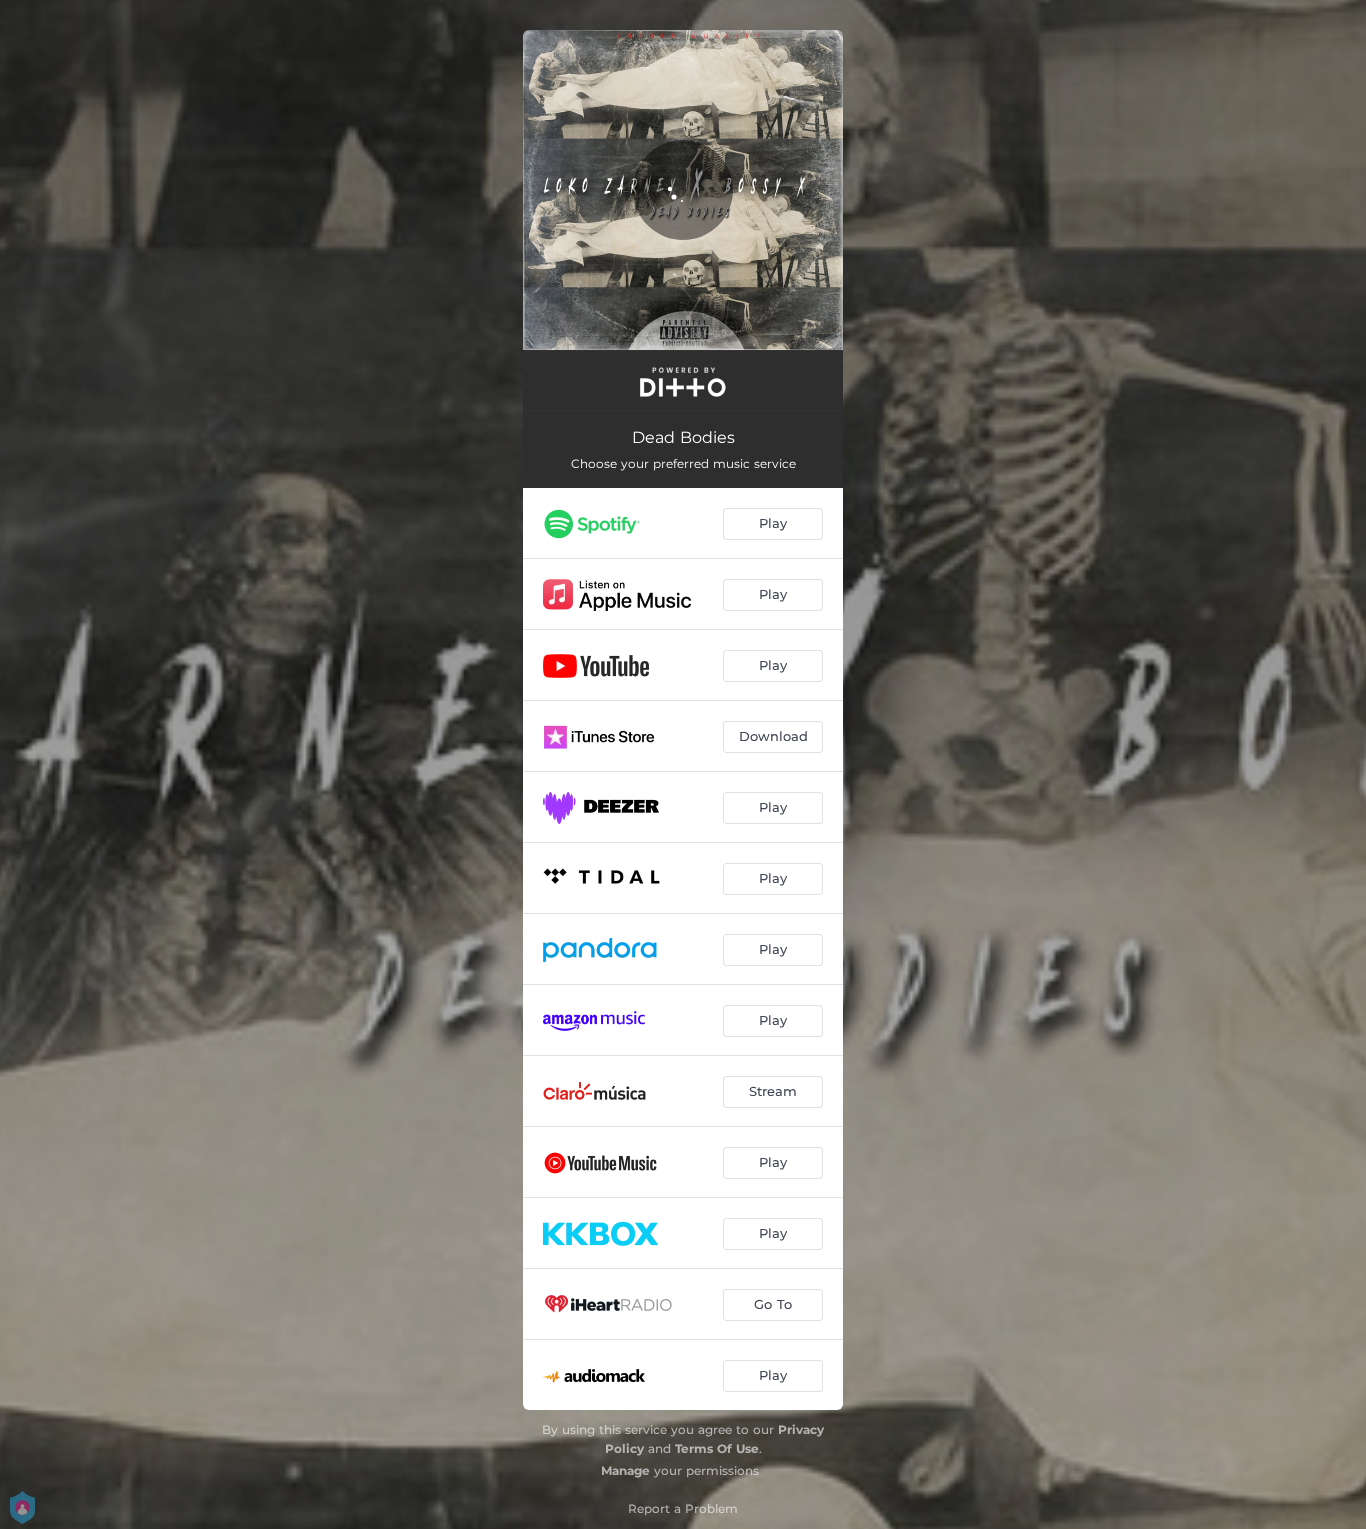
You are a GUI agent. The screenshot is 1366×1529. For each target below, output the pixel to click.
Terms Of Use (717, 1448)
